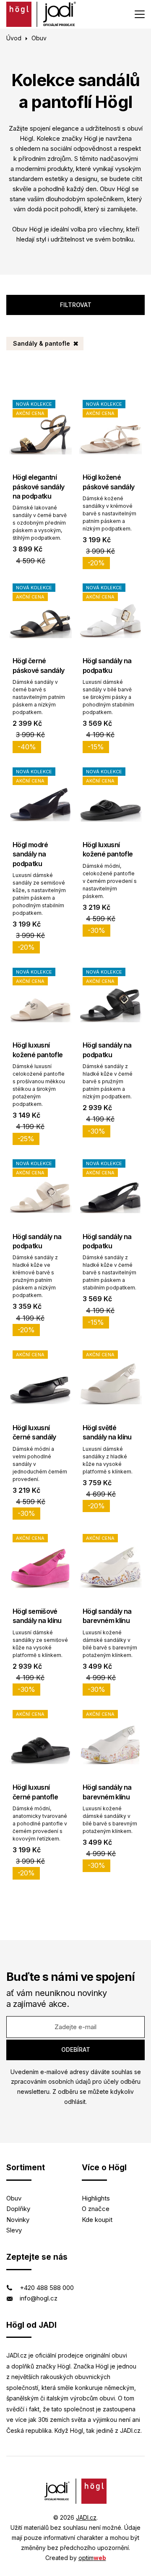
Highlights (96, 2198)
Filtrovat (76, 305)
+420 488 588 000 (47, 2288)
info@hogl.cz (39, 2298)
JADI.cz (86, 2517)
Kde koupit (97, 2220)
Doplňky (18, 2209)
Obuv (14, 2198)
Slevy (14, 2230)
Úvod (14, 38)
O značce (96, 2209)
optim (92, 2558)
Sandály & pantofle (42, 343)
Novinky (18, 2220)
